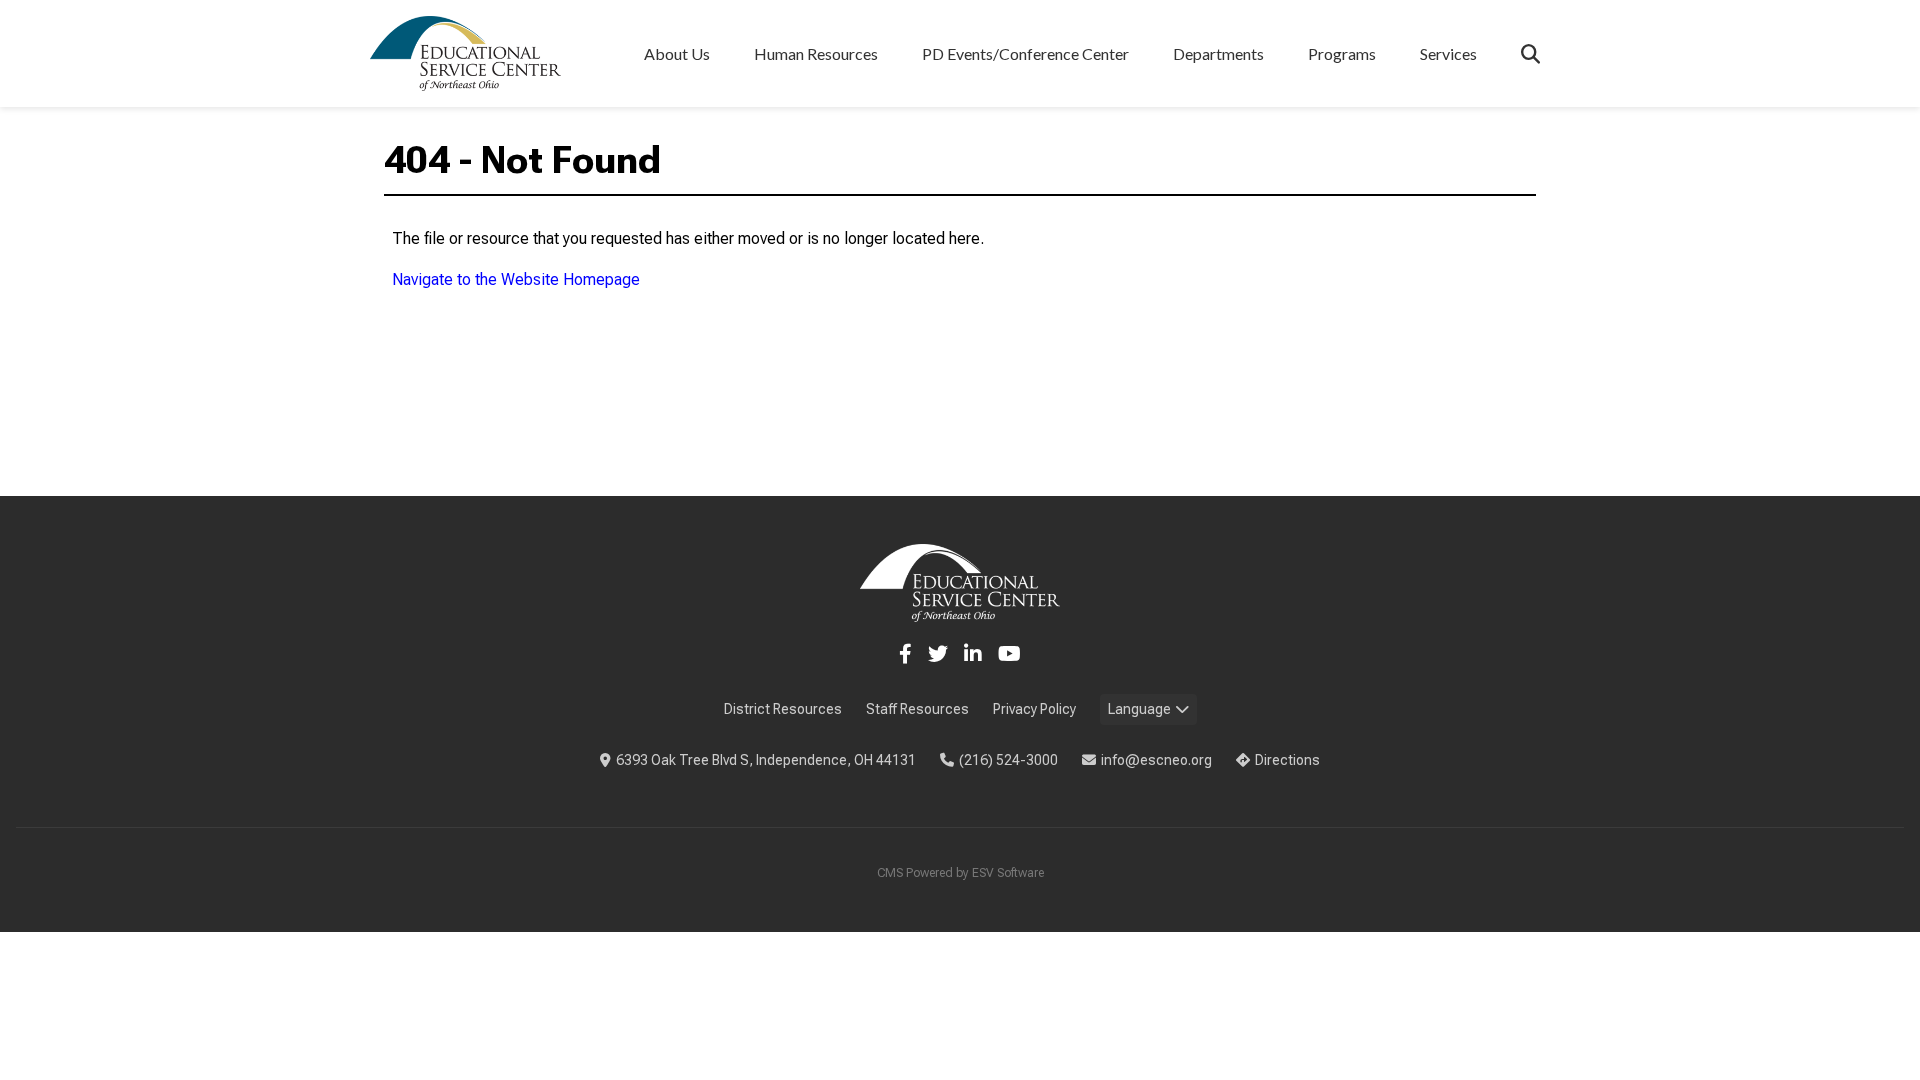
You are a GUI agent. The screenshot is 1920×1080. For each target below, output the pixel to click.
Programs (1342, 53)
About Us (677, 53)
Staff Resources (917, 709)
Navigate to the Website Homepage (516, 279)
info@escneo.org (1156, 760)
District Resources (783, 709)
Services (1448, 53)
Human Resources (816, 53)
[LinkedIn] (973, 654)
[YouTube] (1009, 654)
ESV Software (1008, 873)
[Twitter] (938, 654)
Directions (1287, 760)
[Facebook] (905, 654)
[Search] (1530, 53)
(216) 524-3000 (1008, 760)
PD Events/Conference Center (1025, 53)
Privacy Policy (1034, 709)
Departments (1218, 53)
